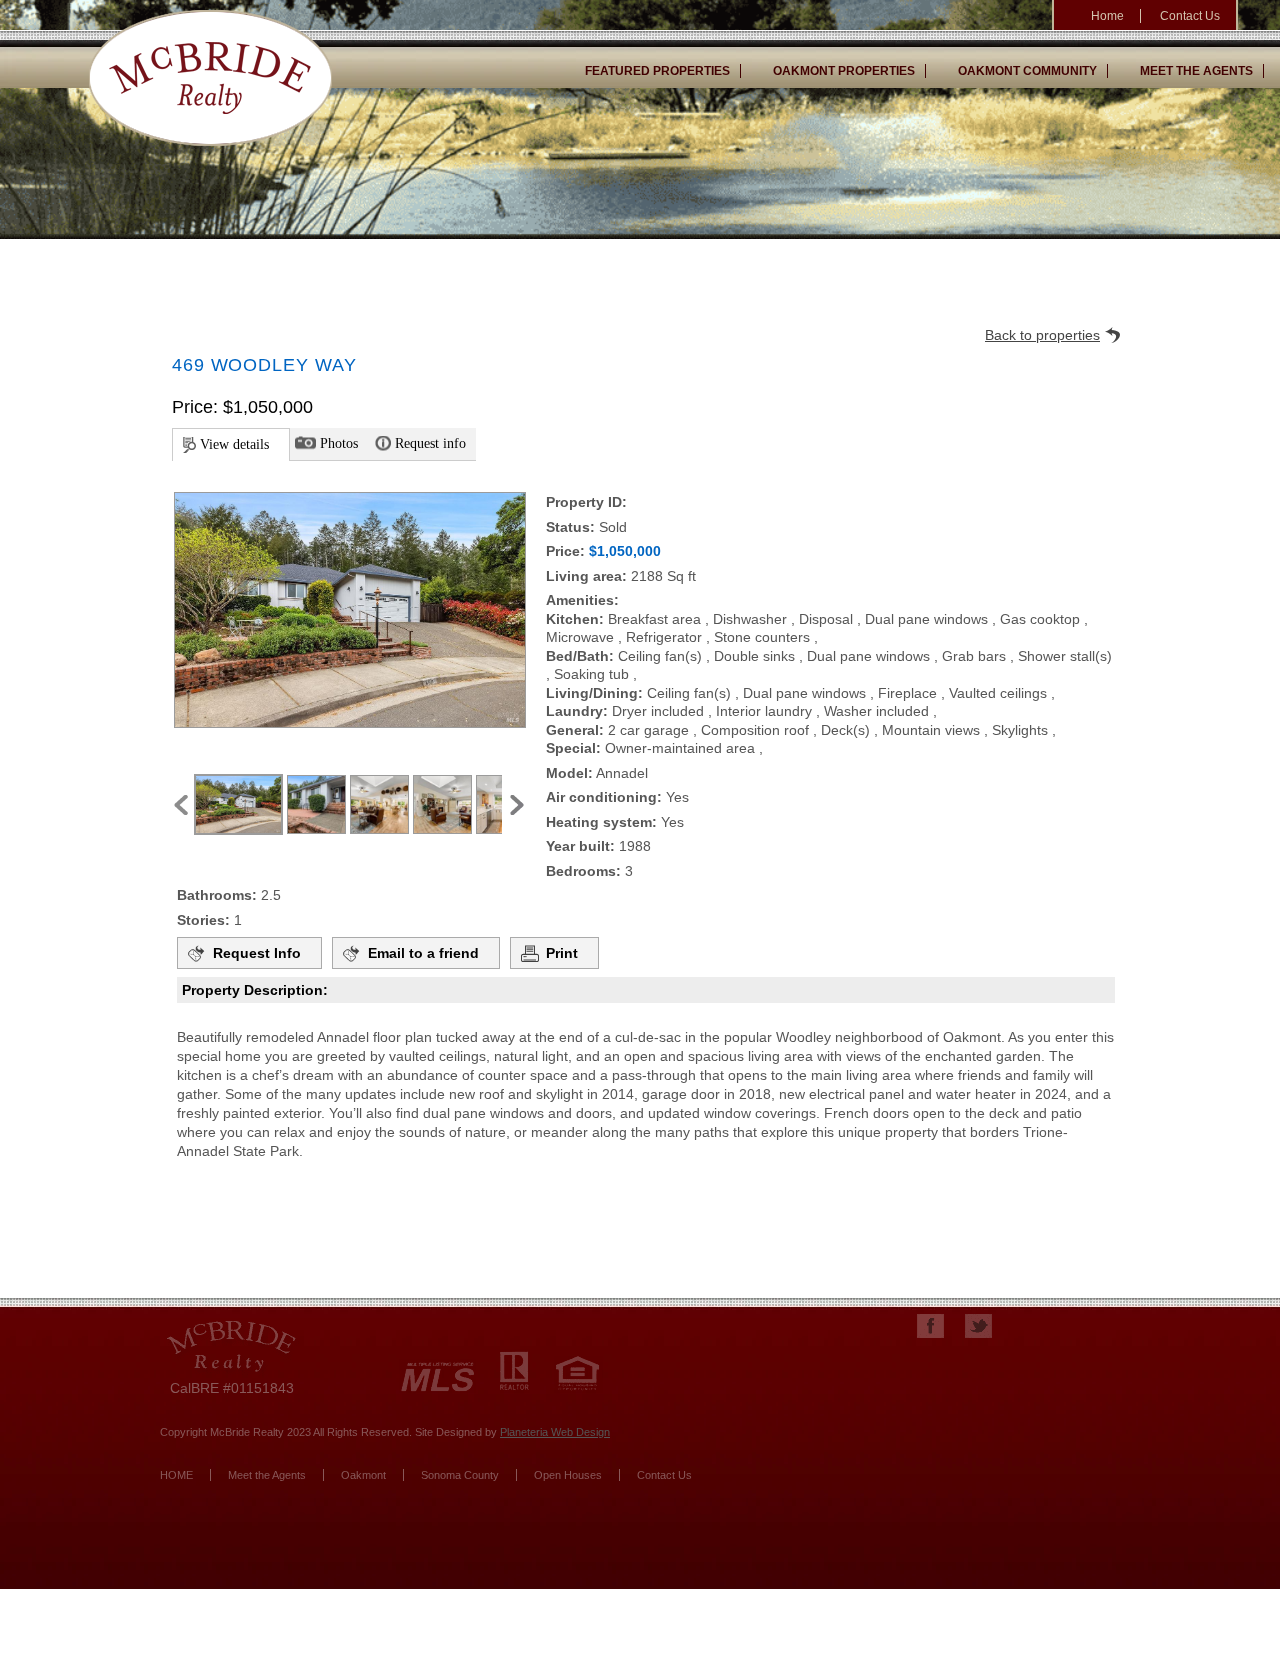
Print (562, 953)
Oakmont (363, 1475)
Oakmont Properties (844, 71)
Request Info (257, 953)
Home (1107, 16)
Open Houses (568, 1475)
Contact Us (1190, 16)
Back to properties (1042, 335)
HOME (176, 1475)
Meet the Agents (1196, 71)
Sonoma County (460, 1475)
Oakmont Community (1027, 71)
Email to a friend (423, 953)
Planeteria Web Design (555, 1432)
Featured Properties (657, 71)
